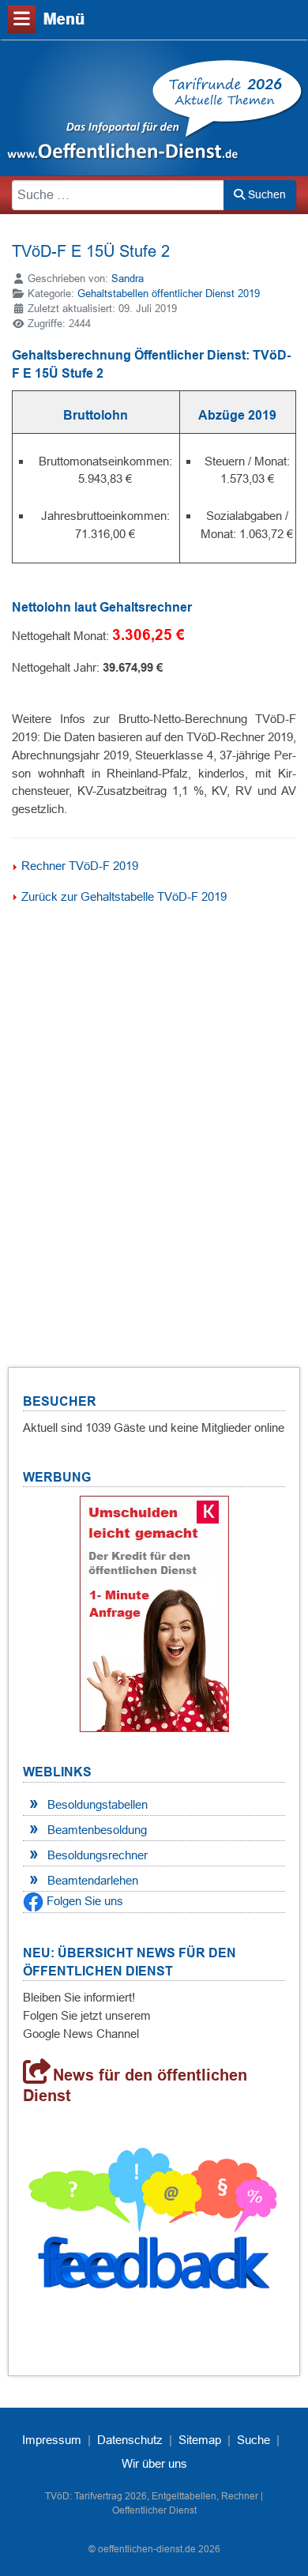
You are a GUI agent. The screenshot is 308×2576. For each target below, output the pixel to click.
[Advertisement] (154, 1113)
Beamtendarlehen (93, 1880)
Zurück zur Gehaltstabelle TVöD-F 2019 (124, 896)
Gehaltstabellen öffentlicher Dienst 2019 (169, 294)
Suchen (265, 194)
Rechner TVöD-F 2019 (80, 866)
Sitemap (200, 2440)
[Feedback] (154, 2224)
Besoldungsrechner (98, 1855)
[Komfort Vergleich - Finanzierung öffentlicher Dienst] (154, 1612)
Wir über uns (154, 2463)
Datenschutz (130, 2440)
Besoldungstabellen (98, 1804)
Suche (254, 2440)
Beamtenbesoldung (97, 1830)
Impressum (52, 2440)
